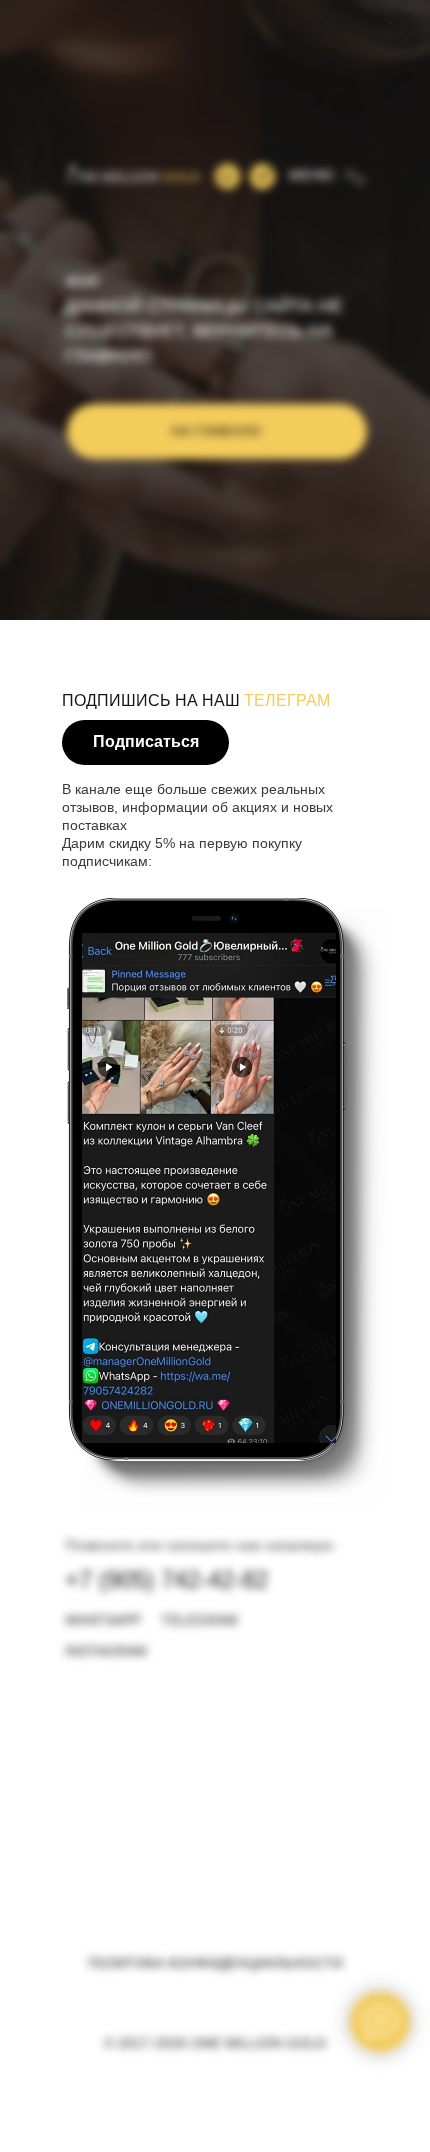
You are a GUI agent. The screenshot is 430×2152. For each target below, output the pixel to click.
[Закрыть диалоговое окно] (398, 31)
